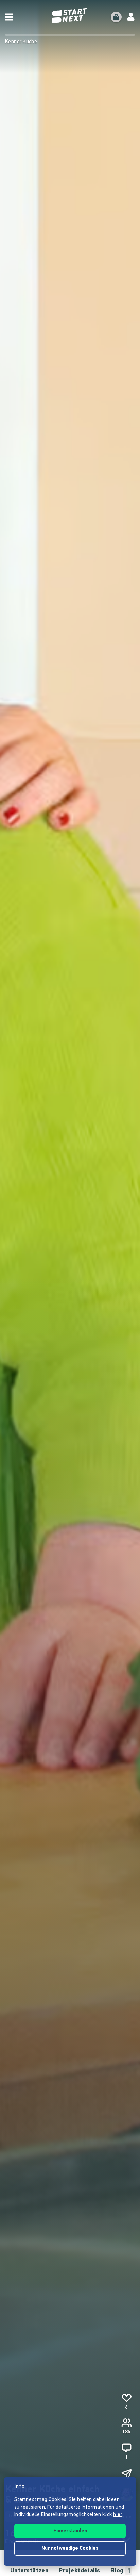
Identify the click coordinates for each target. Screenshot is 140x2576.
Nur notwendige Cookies (70, 2549)
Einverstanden (70, 2531)
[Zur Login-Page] (131, 17)
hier (118, 2515)
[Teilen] (126, 2474)
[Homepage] (70, 16)
